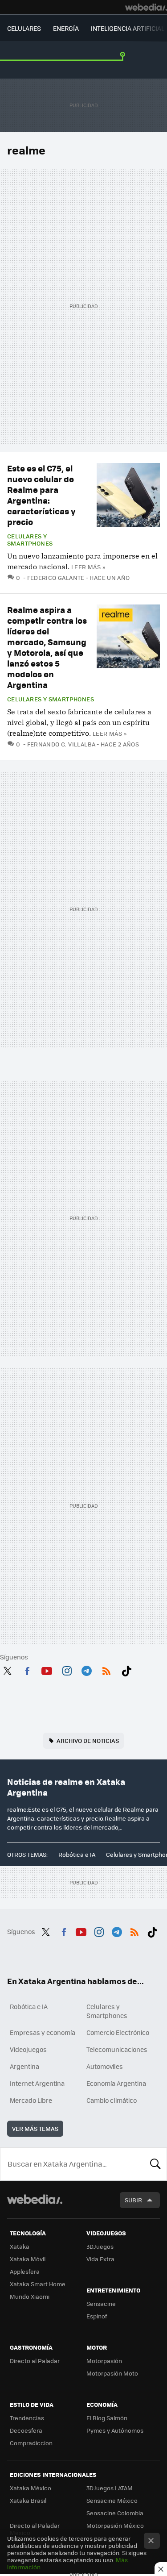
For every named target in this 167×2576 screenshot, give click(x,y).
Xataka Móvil (28, 2259)
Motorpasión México (115, 2525)
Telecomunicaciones (117, 2049)
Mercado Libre (31, 2100)
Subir (133, 2200)
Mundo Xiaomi (30, 2296)
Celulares (24, 28)
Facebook (27, 1669)
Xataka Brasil (28, 2500)
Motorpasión (104, 2361)
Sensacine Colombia (115, 2513)
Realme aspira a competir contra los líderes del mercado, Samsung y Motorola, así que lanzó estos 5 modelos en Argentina (47, 647)
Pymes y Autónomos (115, 2430)
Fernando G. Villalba (61, 744)
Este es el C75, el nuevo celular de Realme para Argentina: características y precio (41, 495)
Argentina (24, 2066)
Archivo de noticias (88, 1740)
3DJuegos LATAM (110, 2488)
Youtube (47, 1669)
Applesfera (25, 2271)
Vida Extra (100, 2259)
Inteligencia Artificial (128, 28)
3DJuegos (100, 2246)
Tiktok (126, 1669)
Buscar (155, 2164)
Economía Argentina (116, 2083)
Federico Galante (56, 577)
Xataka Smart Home (38, 2284)
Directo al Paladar (35, 2361)
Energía (66, 28)
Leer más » (88, 567)
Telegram (86, 1669)
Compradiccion (31, 2443)
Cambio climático (112, 2100)
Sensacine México (112, 2500)
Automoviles (105, 2066)
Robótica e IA (77, 1854)
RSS (106, 1669)
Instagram (67, 1669)
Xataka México (31, 2488)
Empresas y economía (43, 2032)
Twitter (7, 1669)
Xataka (20, 2246)
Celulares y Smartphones (30, 540)
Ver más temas (35, 2128)
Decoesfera (26, 2430)
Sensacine (101, 2303)
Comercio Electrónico (118, 2032)
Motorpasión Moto (112, 2373)
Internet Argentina (37, 2083)
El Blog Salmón (107, 2418)
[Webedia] (146, 7)
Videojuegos (28, 2049)
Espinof (97, 2316)
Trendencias (27, 2418)
